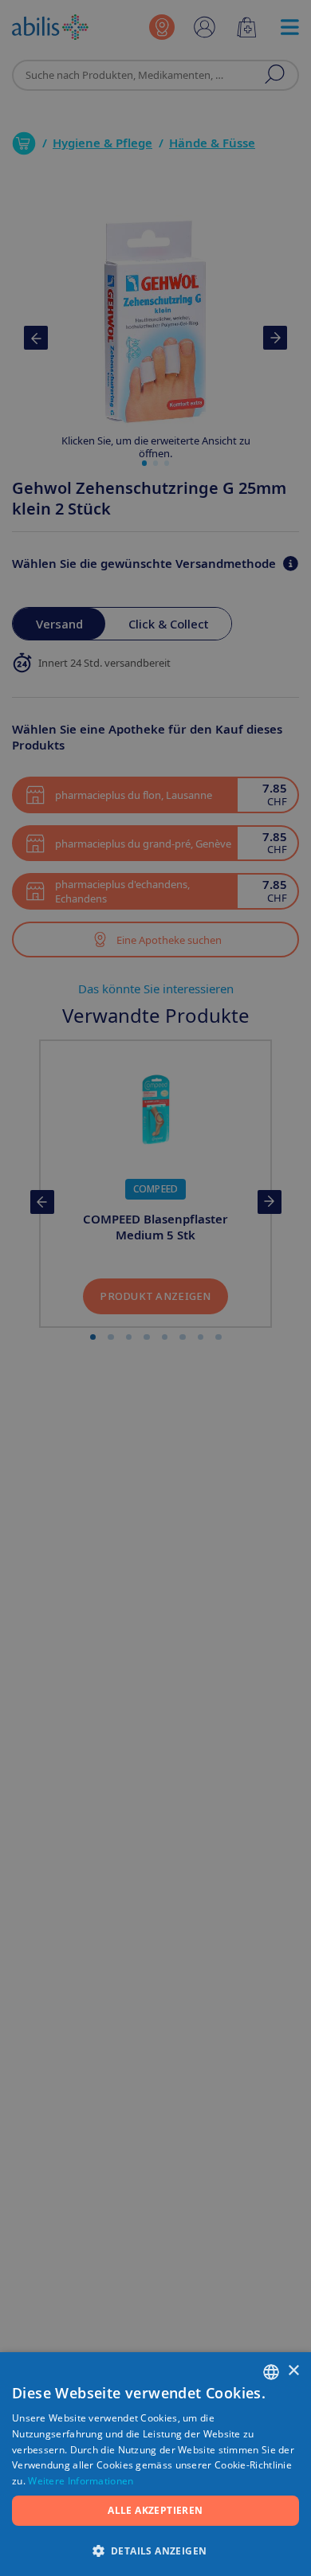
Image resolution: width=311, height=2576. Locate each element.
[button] (155, 2550)
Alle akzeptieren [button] (155, 2510)
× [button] (293, 2371)
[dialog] (155, 1288)
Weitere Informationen (81, 2481)
